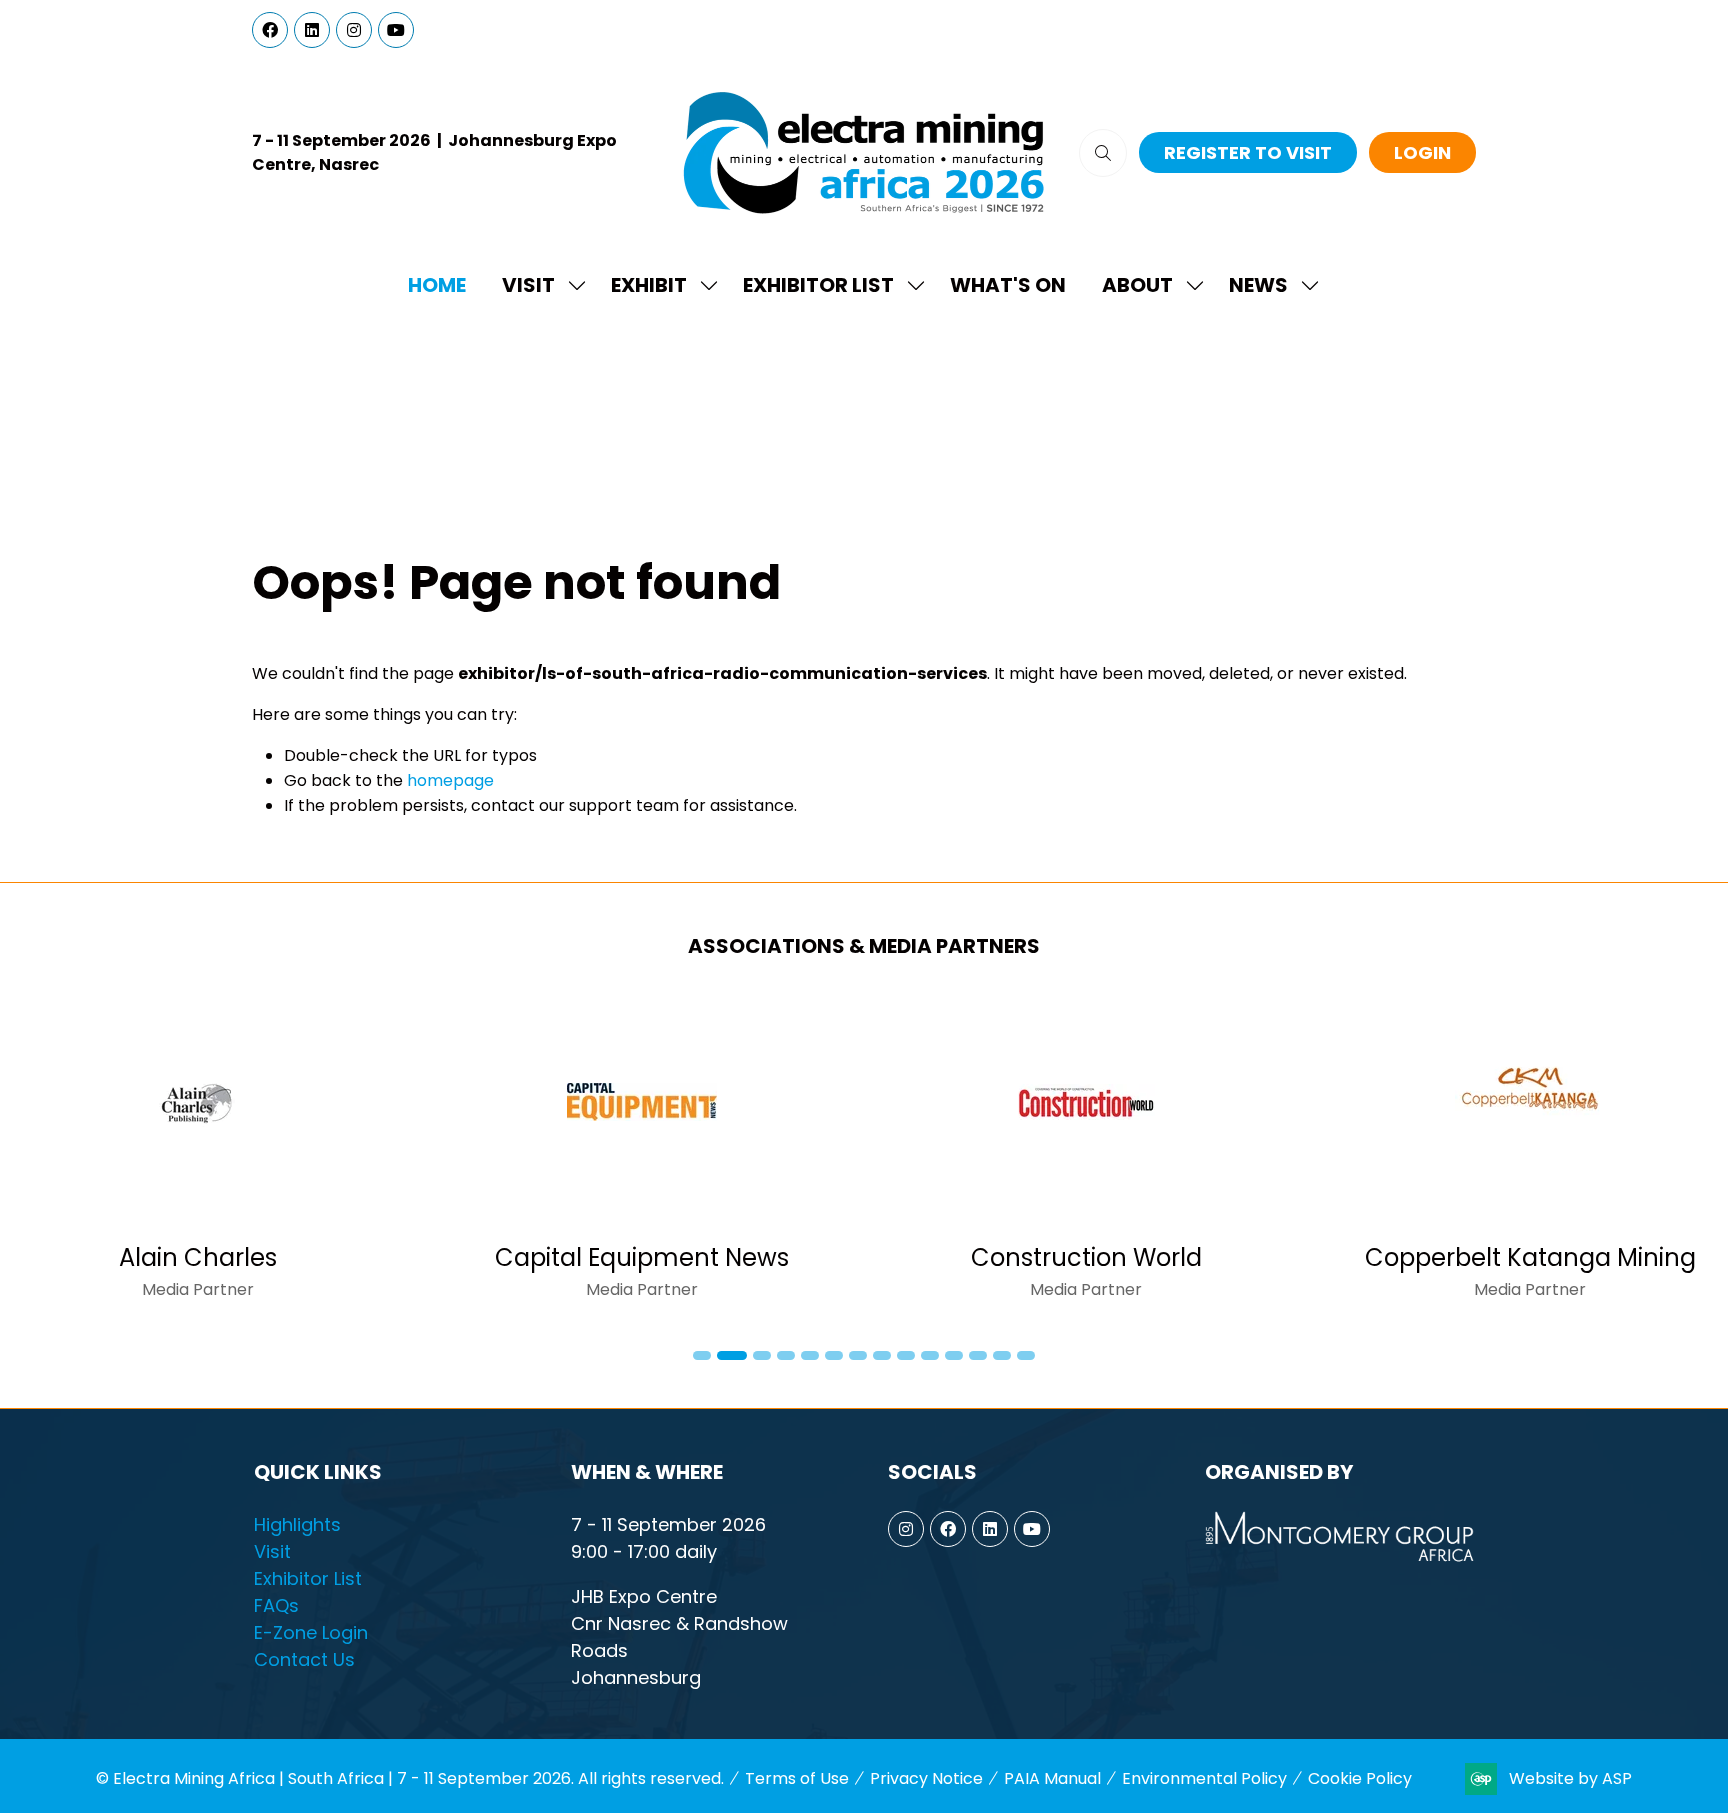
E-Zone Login (311, 1632)
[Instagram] (354, 30)
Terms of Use (797, 1778)
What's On (1008, 285)
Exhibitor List (818, 285)
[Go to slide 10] (930, 1355)
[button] (1103, 153)
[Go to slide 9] (906, 1355)
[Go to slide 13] (1002, 1355)
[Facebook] (270, 30)
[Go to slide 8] (882, 1355)
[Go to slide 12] (978, 1355)
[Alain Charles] (198, 1156)
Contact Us (304, 1659)
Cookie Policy (1360, 1778)
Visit (528, 285)
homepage (450, 780)
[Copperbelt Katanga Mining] (1530, 1156)
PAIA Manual (1052, 1778)
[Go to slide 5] (810, 1355)
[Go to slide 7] (858, 1355)
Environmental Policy (1204, 1778)
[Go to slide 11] (954, 1355)
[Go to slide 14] (1026, 1355)
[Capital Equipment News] (642, 1156)
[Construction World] (1086, 1156)
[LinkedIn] (312, 30)
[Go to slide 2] (732, 1355)
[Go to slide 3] (762, 1355)
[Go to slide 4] (786, 1355)
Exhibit (649, 285)
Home (437, 285)
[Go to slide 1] (702, 1355)
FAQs (276, 1605)
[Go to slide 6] (834, 1355)
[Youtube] (396, 30)
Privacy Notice (926, 1778)
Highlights (297, 1524)
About (1137, 285)
